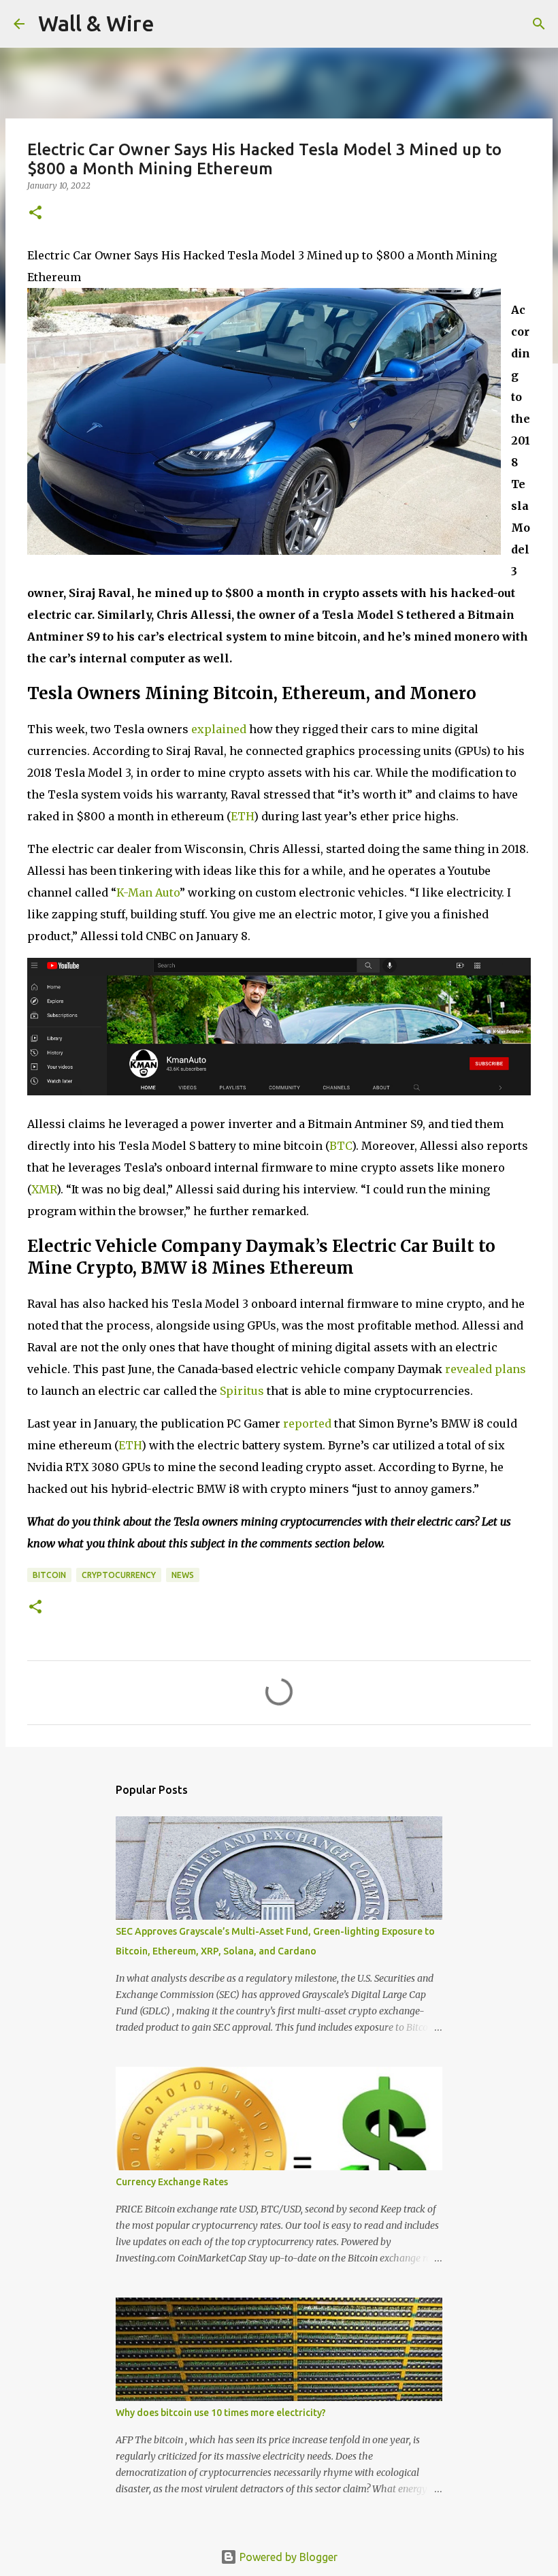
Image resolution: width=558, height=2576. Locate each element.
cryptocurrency (119, 1575)
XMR (44, 1189)
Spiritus (242, 1391)
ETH (242, 816)
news (183, 1575)
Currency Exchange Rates (172, 2182)
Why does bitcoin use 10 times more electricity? (221, 2413)
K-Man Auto (148, 892)
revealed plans (486, 1369)
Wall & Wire (96, 23)
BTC (341, 1146)
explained (219, 729)
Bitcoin (49, 1575)
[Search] (174, 24)
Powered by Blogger (287, 2557)
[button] (35, 213)
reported (307, 1423)
